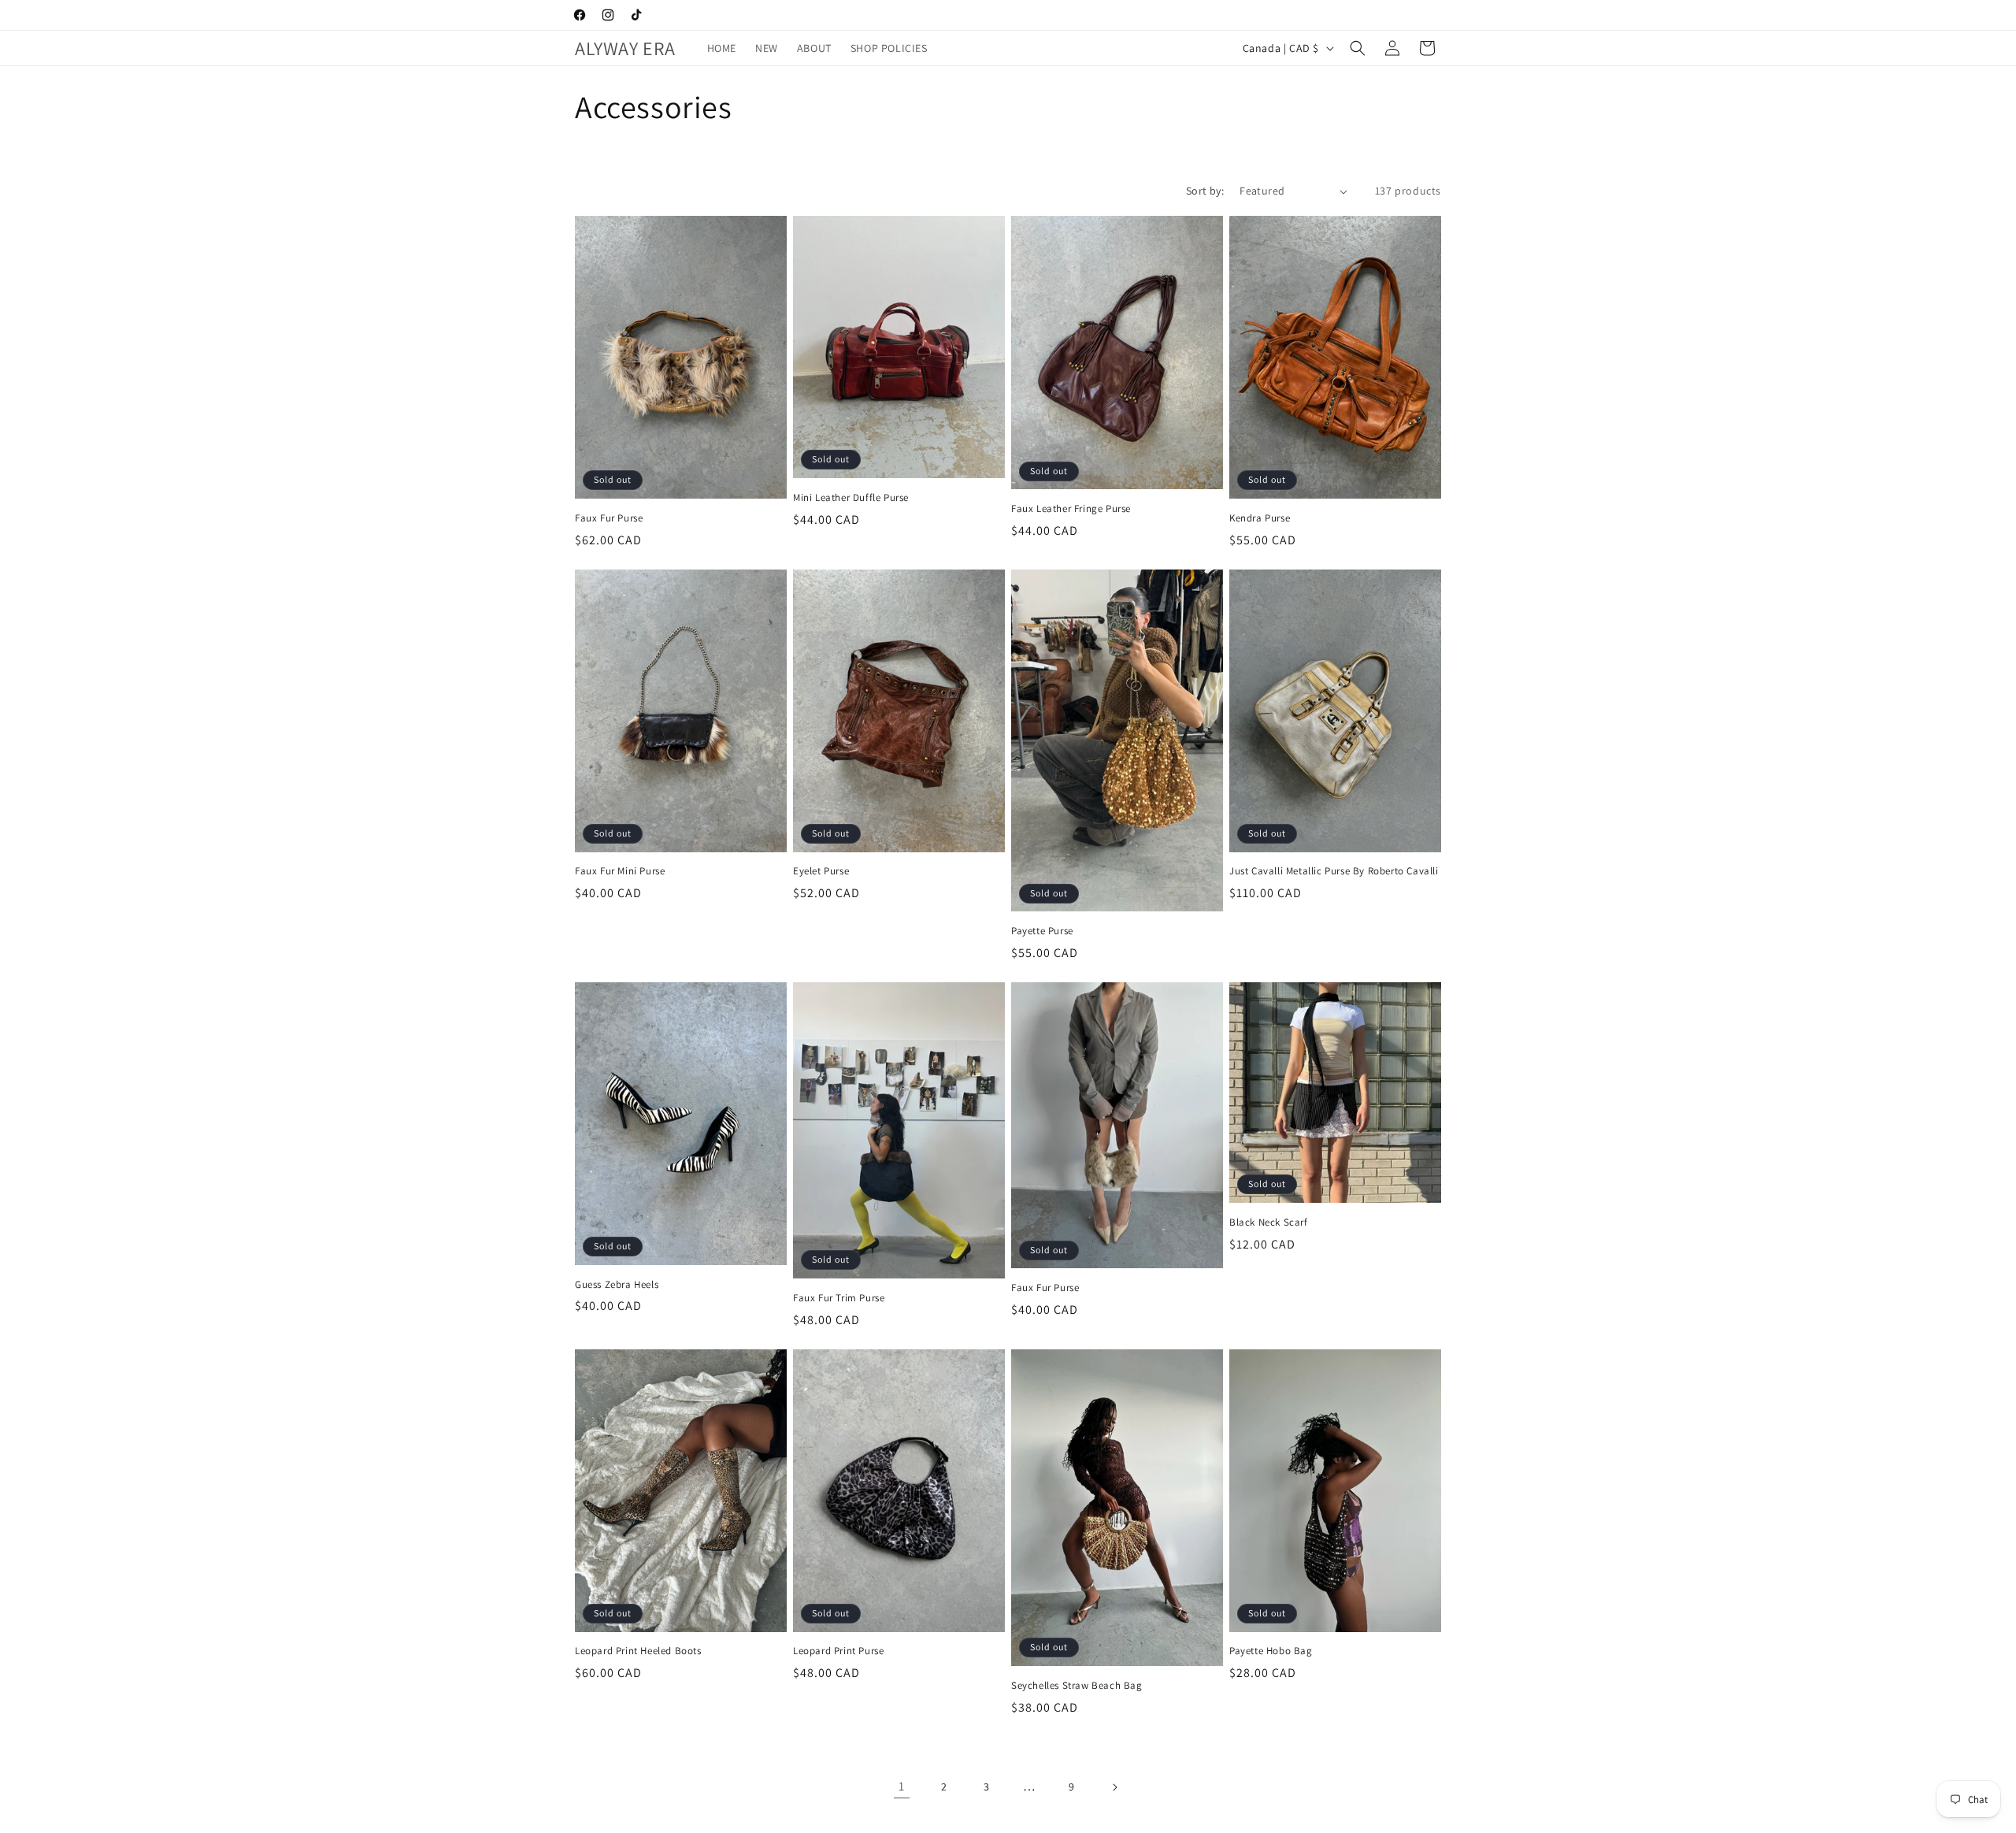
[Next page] (1114, 1787)
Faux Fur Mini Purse (620, 871)
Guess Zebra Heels (617, 1285)
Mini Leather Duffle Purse (851, 498)
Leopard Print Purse (838, 1651)
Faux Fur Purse (609, 518)
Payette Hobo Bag (1271, 1651)
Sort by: (1205, 191)
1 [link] (902, 1786)
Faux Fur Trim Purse (839, 1298)
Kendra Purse (1260, 518)
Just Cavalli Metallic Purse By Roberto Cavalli (1334, 871)
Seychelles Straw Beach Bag (1077, 1686)
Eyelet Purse (821, 871)
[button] (1358, 48)
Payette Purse (1042, 931)
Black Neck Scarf (1269, 1223)
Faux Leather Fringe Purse (1071, 509)
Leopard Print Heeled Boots (638, 1651)
